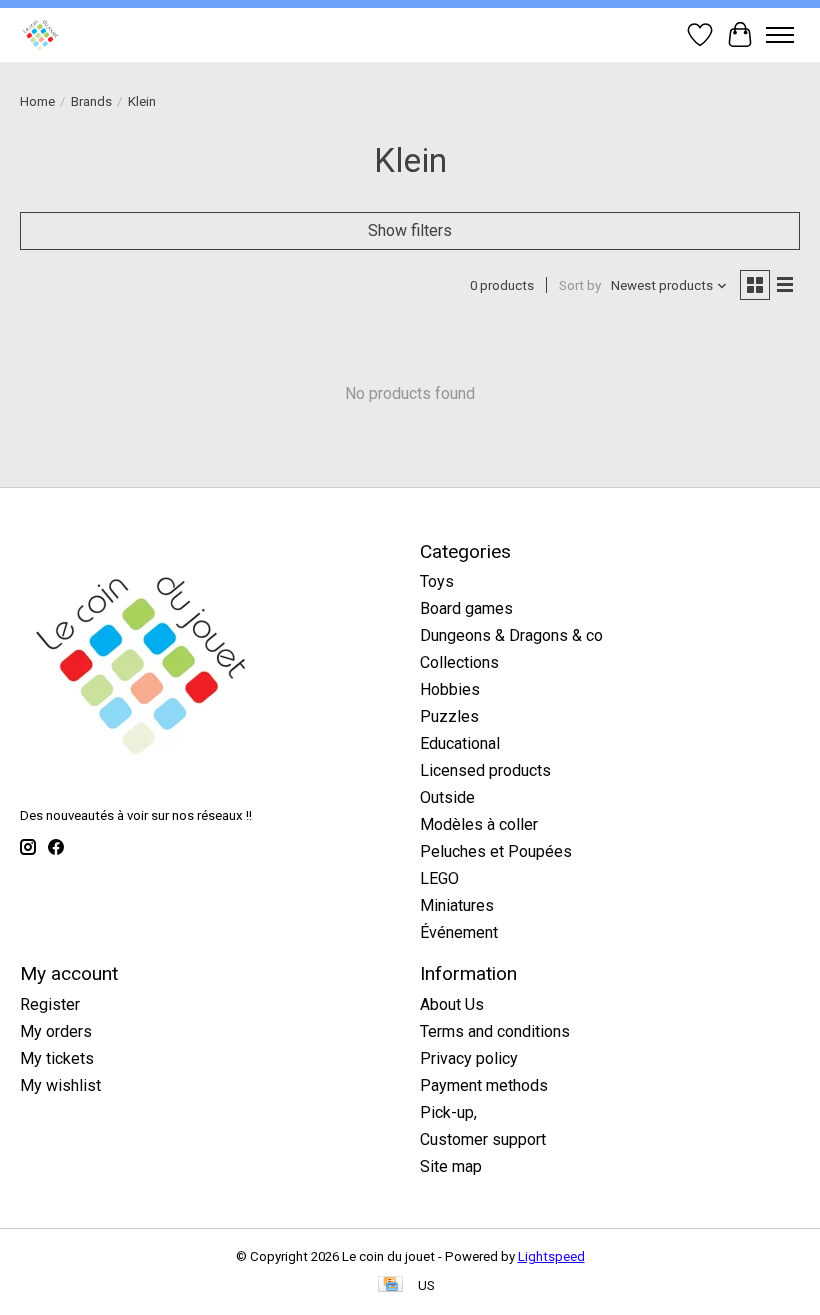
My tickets (57, 1058)
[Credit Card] (390, 1285)
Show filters (410, 230)
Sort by (580, 285)
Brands (91, 101)
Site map (451, 1166)
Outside (447, 797)
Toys (437, 581)
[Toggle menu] (780, 35)
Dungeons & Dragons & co (511, 635)
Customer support (483, 1139)
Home (37, 101)
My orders (56, 1031)
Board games (466, 608)
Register (50, 1004)
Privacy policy (469, 1058)
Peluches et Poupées (496, 851)
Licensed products (485, 770)
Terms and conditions (495, 1031)
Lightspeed (551, 1256)
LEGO (439, 878)
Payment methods (484, 1085)
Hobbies (450, 689)
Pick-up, (448, 1112)
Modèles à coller (479, 824)
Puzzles (449, 716)
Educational (460, 743)
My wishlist (60, 1085)
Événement (459, 932)
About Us (452, 1004)
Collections (459, 662)
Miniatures (457, 905)
